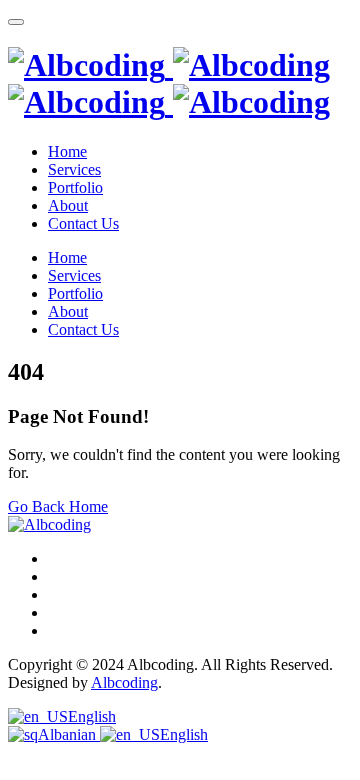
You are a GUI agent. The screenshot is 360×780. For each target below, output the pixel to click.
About (68, 205)
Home (67, 151)
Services (74, 169)
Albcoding (124, 682)
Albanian (69, 734)
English (92, 716)
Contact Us (83, 223)
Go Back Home (58, 506)
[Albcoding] (169, 83)
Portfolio (75, 187)
